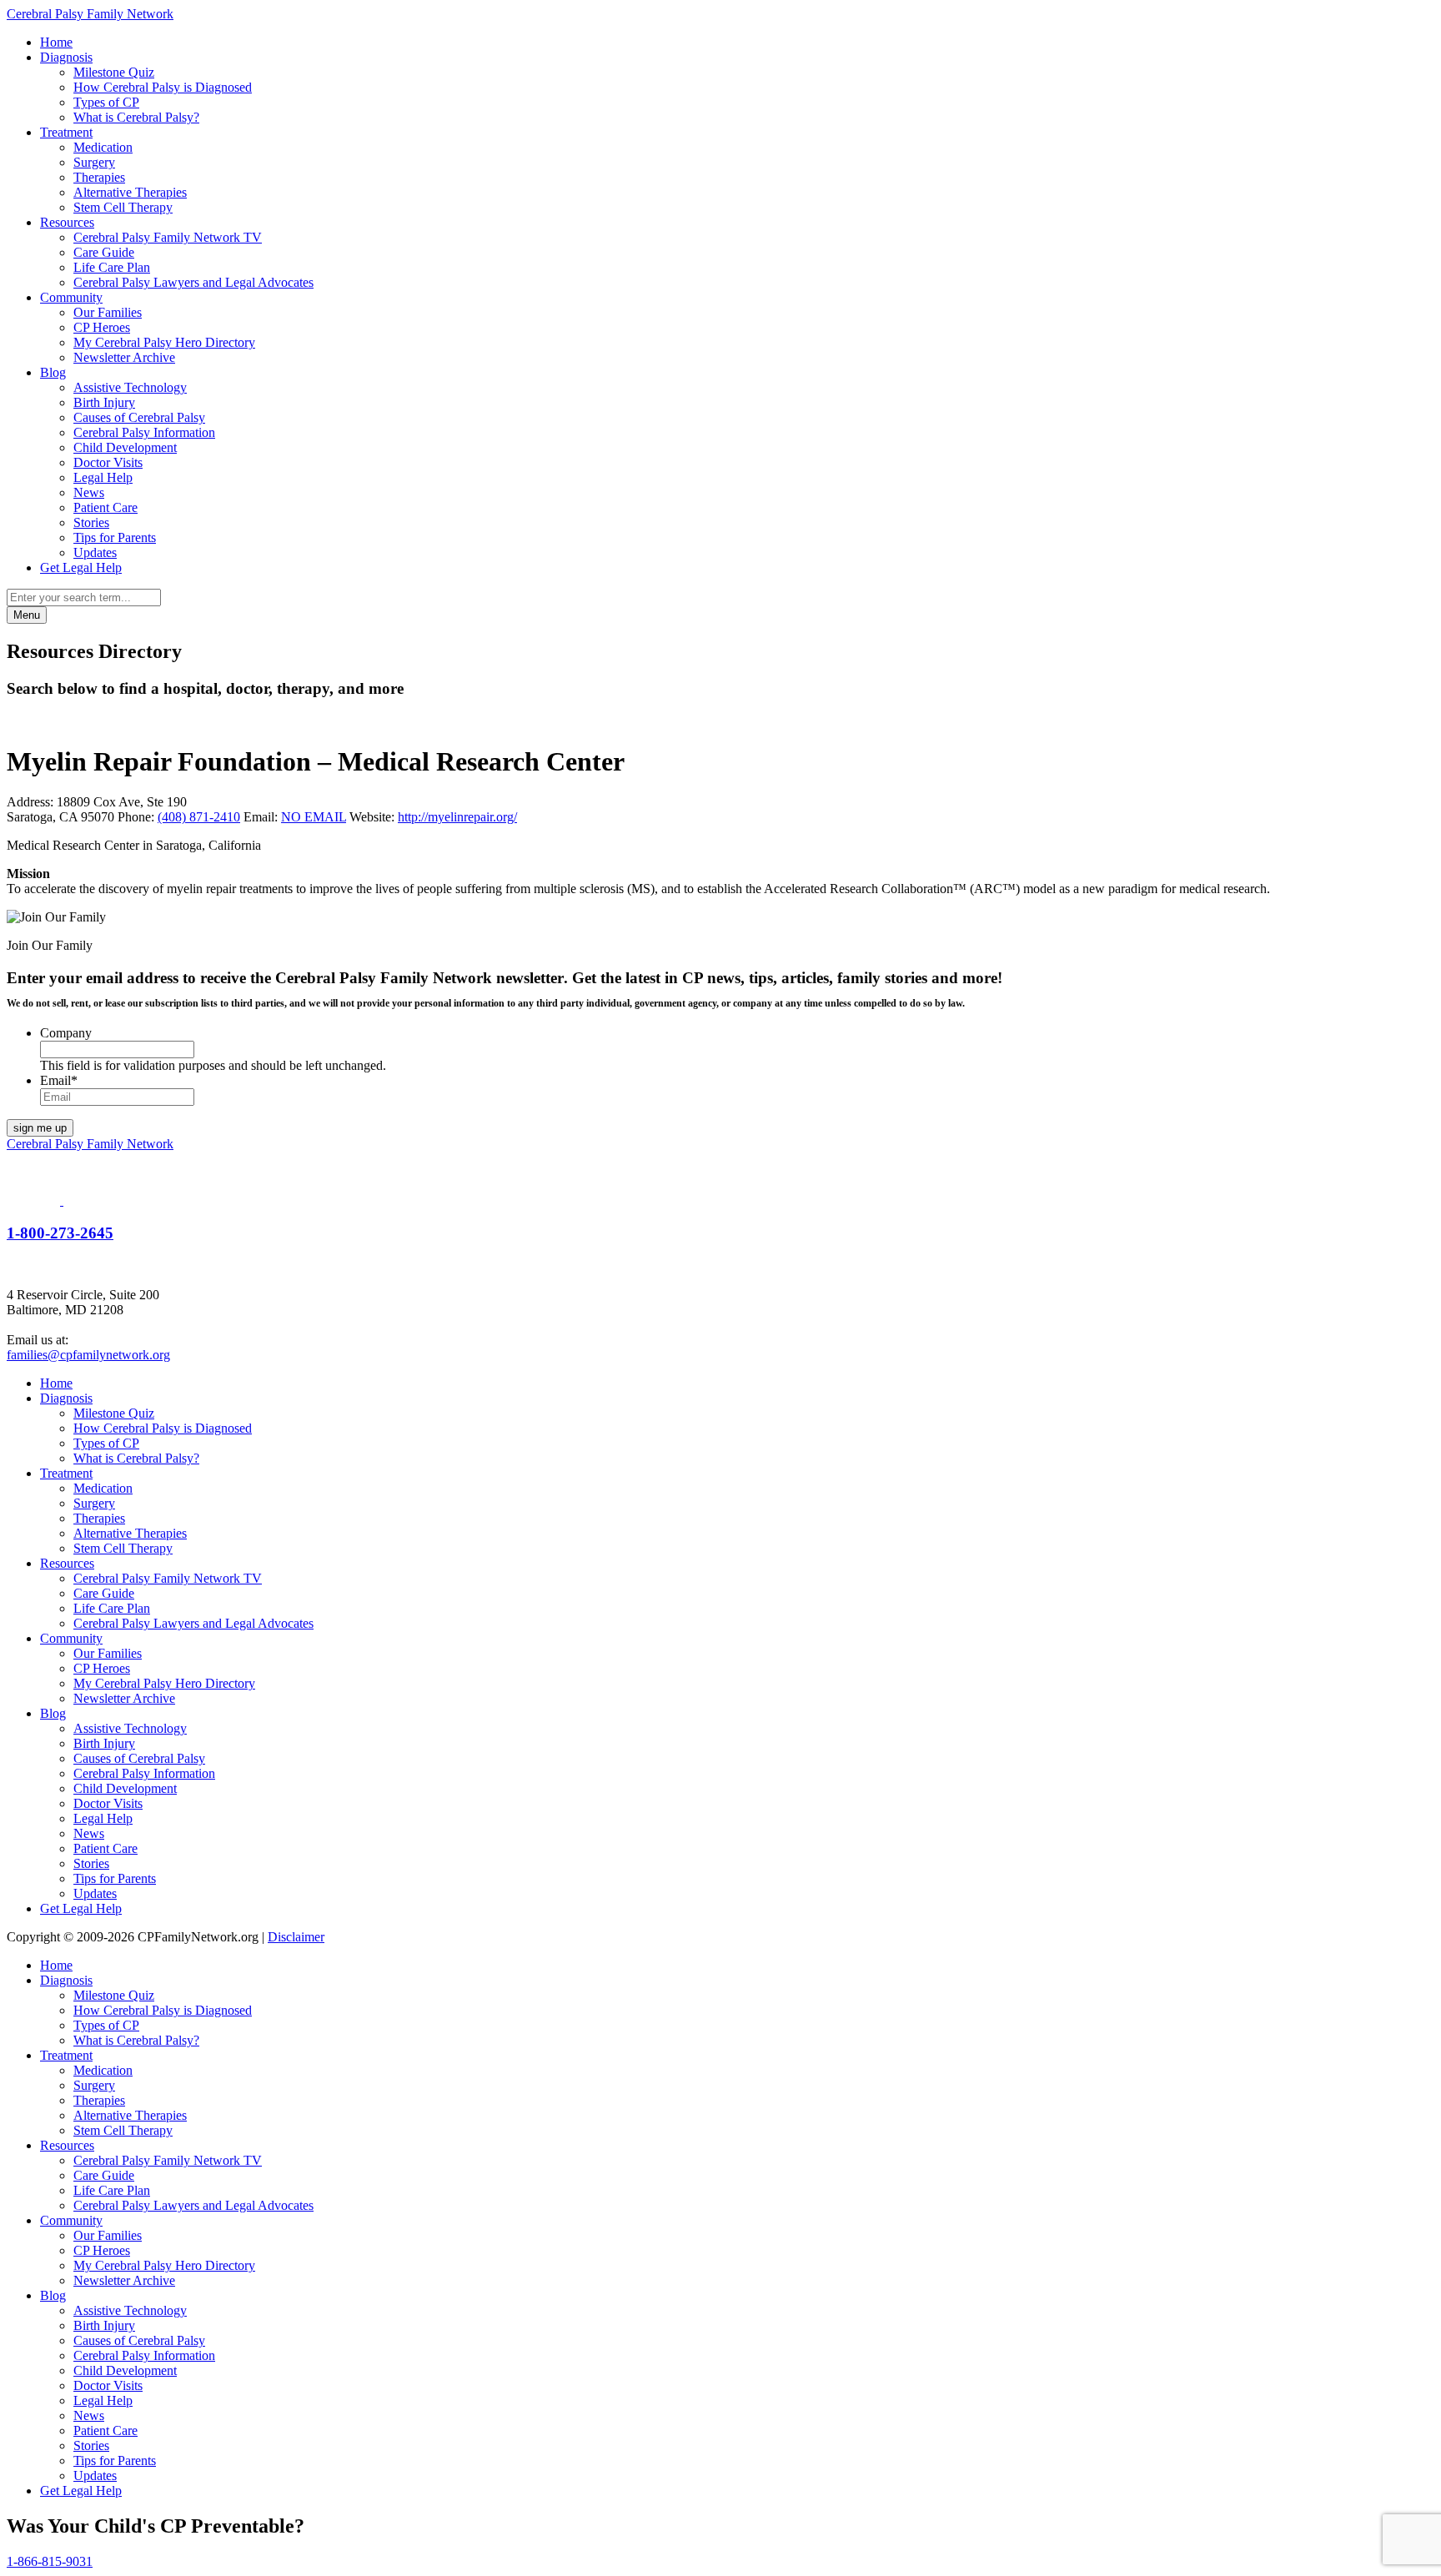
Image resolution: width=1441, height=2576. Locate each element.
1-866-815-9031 (50, 2561)
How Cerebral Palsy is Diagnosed (163, 87)
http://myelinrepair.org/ (457, 817)
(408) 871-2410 (199, 817)
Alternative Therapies (130, 192)
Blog (53, 372)
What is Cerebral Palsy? (136, 117)
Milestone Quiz (114, 72)
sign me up (40, 1128)
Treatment (66, 132)
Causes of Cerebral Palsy (139, 417)
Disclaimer (296, 1937)
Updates (95, 552)
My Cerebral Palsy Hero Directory (164, 342)
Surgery (94, 162)
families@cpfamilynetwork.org (88, 1355)
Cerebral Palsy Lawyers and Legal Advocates (193, 282)
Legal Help (103, 477)
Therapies (99, 177)
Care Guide (104, 252)
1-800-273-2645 (60, 1233)
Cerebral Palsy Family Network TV (168, 237)
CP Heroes (102, 327)
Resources (67, 222)
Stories (91, 522)
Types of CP (106, 102)
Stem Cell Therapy (123, 207)
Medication (103, 147)
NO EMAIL (314, 817)
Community (71, 297)
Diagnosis (66, 57)
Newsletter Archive (124, 357)
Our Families (108, 312)
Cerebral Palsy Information (144, 432)
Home (56, 42)
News (89, 492)
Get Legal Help (81, 567)
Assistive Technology (130, 387)
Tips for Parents (115, 537)
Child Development (125, 447)
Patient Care (105, 507)
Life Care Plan (112, 267)
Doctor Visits (108, 462)
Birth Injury (104, 402)
